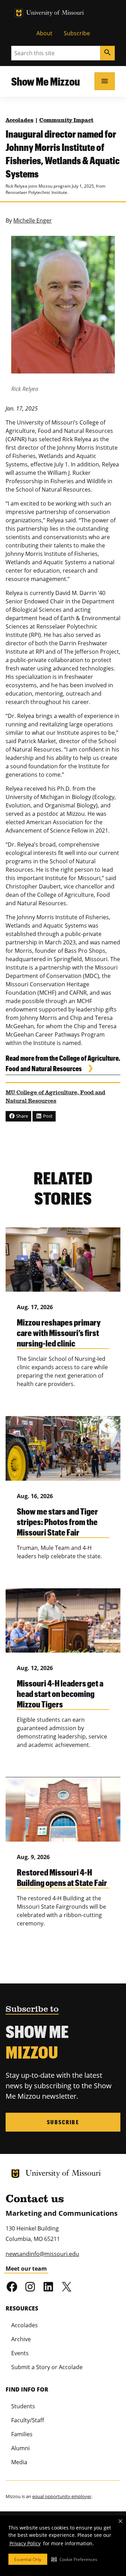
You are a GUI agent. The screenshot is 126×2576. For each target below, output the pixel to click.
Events (20, 2353)
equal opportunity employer (62, 2496)
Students (23, 2406)
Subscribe (77, 33)
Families (22, 2434)
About (44, 33)
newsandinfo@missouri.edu (42, 2254)
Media (19, 2462)
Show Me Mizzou (45, 81)
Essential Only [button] (28, 2559)
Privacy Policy (25, 2543)
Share (22, 1116)
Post (47, 1116)
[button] (74, 2559)
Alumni (20, 2448)
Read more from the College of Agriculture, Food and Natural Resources (63, 1063)
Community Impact (66, 121)
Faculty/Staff (28, 2420)
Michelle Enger (33, 220)
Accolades (20, 121)
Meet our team (26, 2269)
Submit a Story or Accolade (47, 2367)
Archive (21, 2339)
